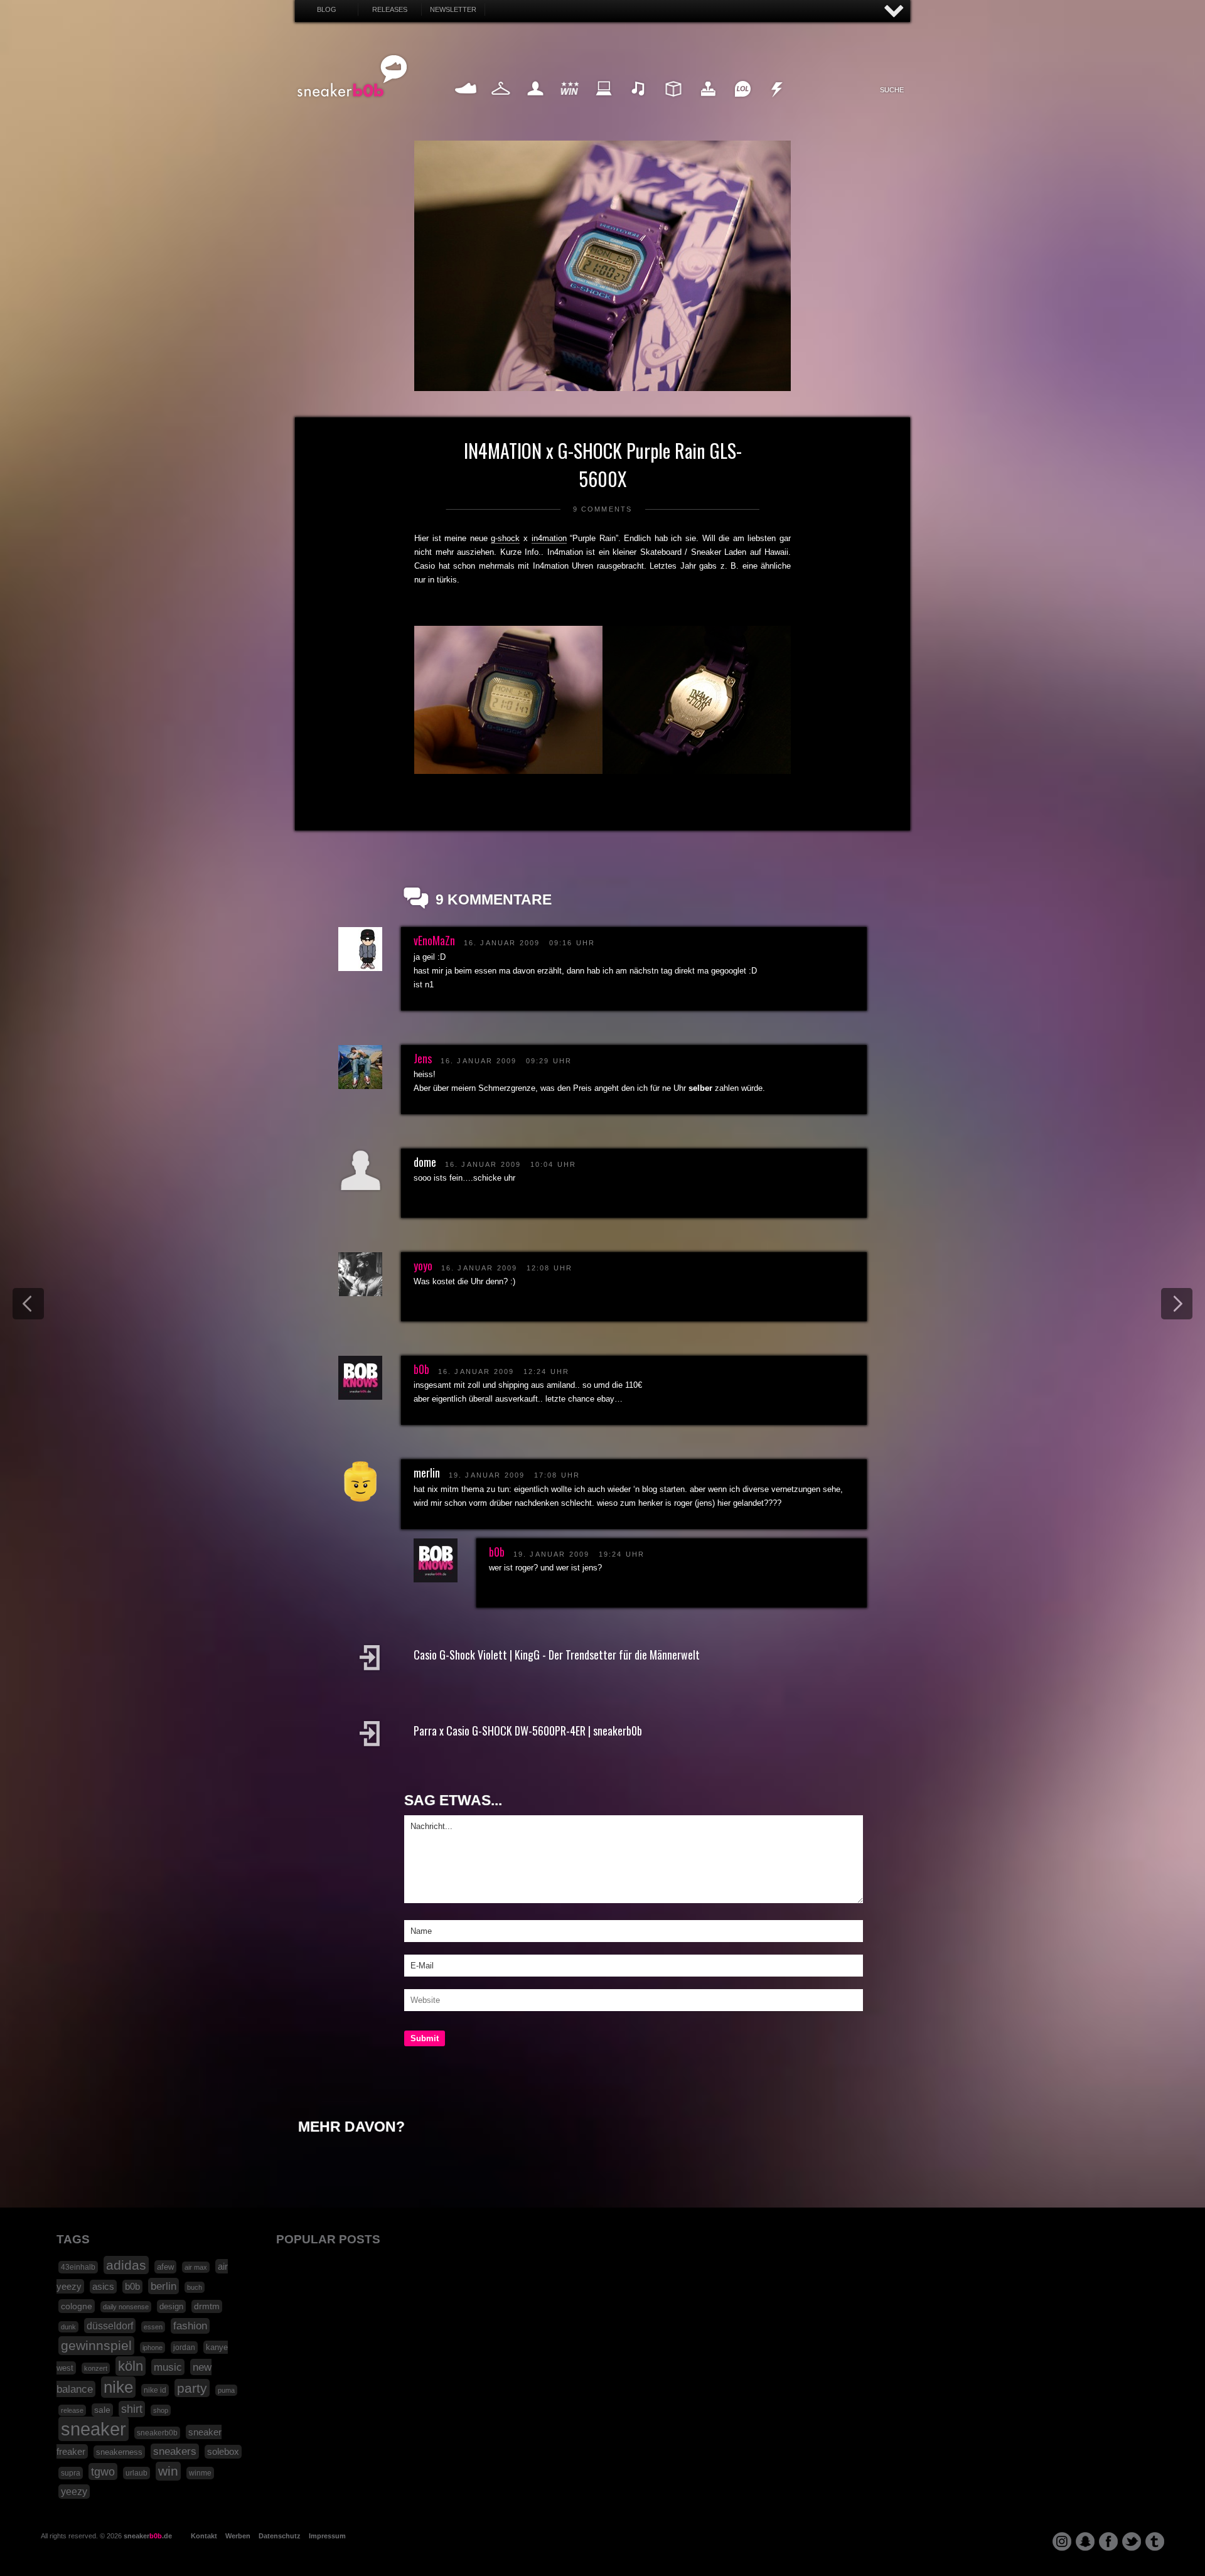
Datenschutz (280, 2536)
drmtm (207, 2306)
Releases (390, 9)
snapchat (1085, 2541)
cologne (77, 2306)
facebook (1108, 2541)
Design (673, 103)
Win (570, 103)
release (72, 2410)
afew (165, 2267)
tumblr (1155, 2541)
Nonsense (777, 103)
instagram (1062, 2541)
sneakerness (119, 2452)
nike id (155, 2390)
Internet (604, 103)
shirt (132, 2409)
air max (196, 2267)
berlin (163, 2286)
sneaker (94, 2429)
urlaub (137, 2473)
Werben (238, 2536)
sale (102, 2410)
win (168, 2471)
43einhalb (78, 2267)
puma (226, 2390)
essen (153, 2327)
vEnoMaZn (434, 940)
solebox (223, 2452)
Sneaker (466, 103)
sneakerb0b (157, 2433)
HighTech (708, 103)
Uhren (582, 566)
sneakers (175, 2451)
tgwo (103, 2471)
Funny (742, 103)
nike (118, 2387)
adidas (126, 2265)
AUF (894, 12)
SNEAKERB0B (352, 77)
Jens (423, 1058)
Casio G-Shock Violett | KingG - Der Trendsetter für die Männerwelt (557, 1655)
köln (131, 2366)
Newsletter (453, 9)
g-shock (505, 538)
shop (161, 2410)
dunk (68, 2327)
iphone (153, 2348)
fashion (190, 2326)
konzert (96, 2368)
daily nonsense (126, 2307)
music (168, 2367)
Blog (327, 9)
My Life (535, 103)
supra (71, 2473)
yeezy (74, 2492)
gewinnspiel (96, 2346)
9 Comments (603, 509)
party (192, 2388)
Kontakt (204, 2536)
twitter (1132, 2541)
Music (639, 103)
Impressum (327, 2536)
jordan (184, 2348)
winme (200, 2473)
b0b (421, 1369)
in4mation (549, 538)
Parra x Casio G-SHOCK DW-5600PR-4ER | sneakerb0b (528, 1731)
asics (103, 2287)
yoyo (423, 1265)
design (171, 2306)
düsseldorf (110, 2326)
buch (195, 2287)
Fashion (501, 103)
